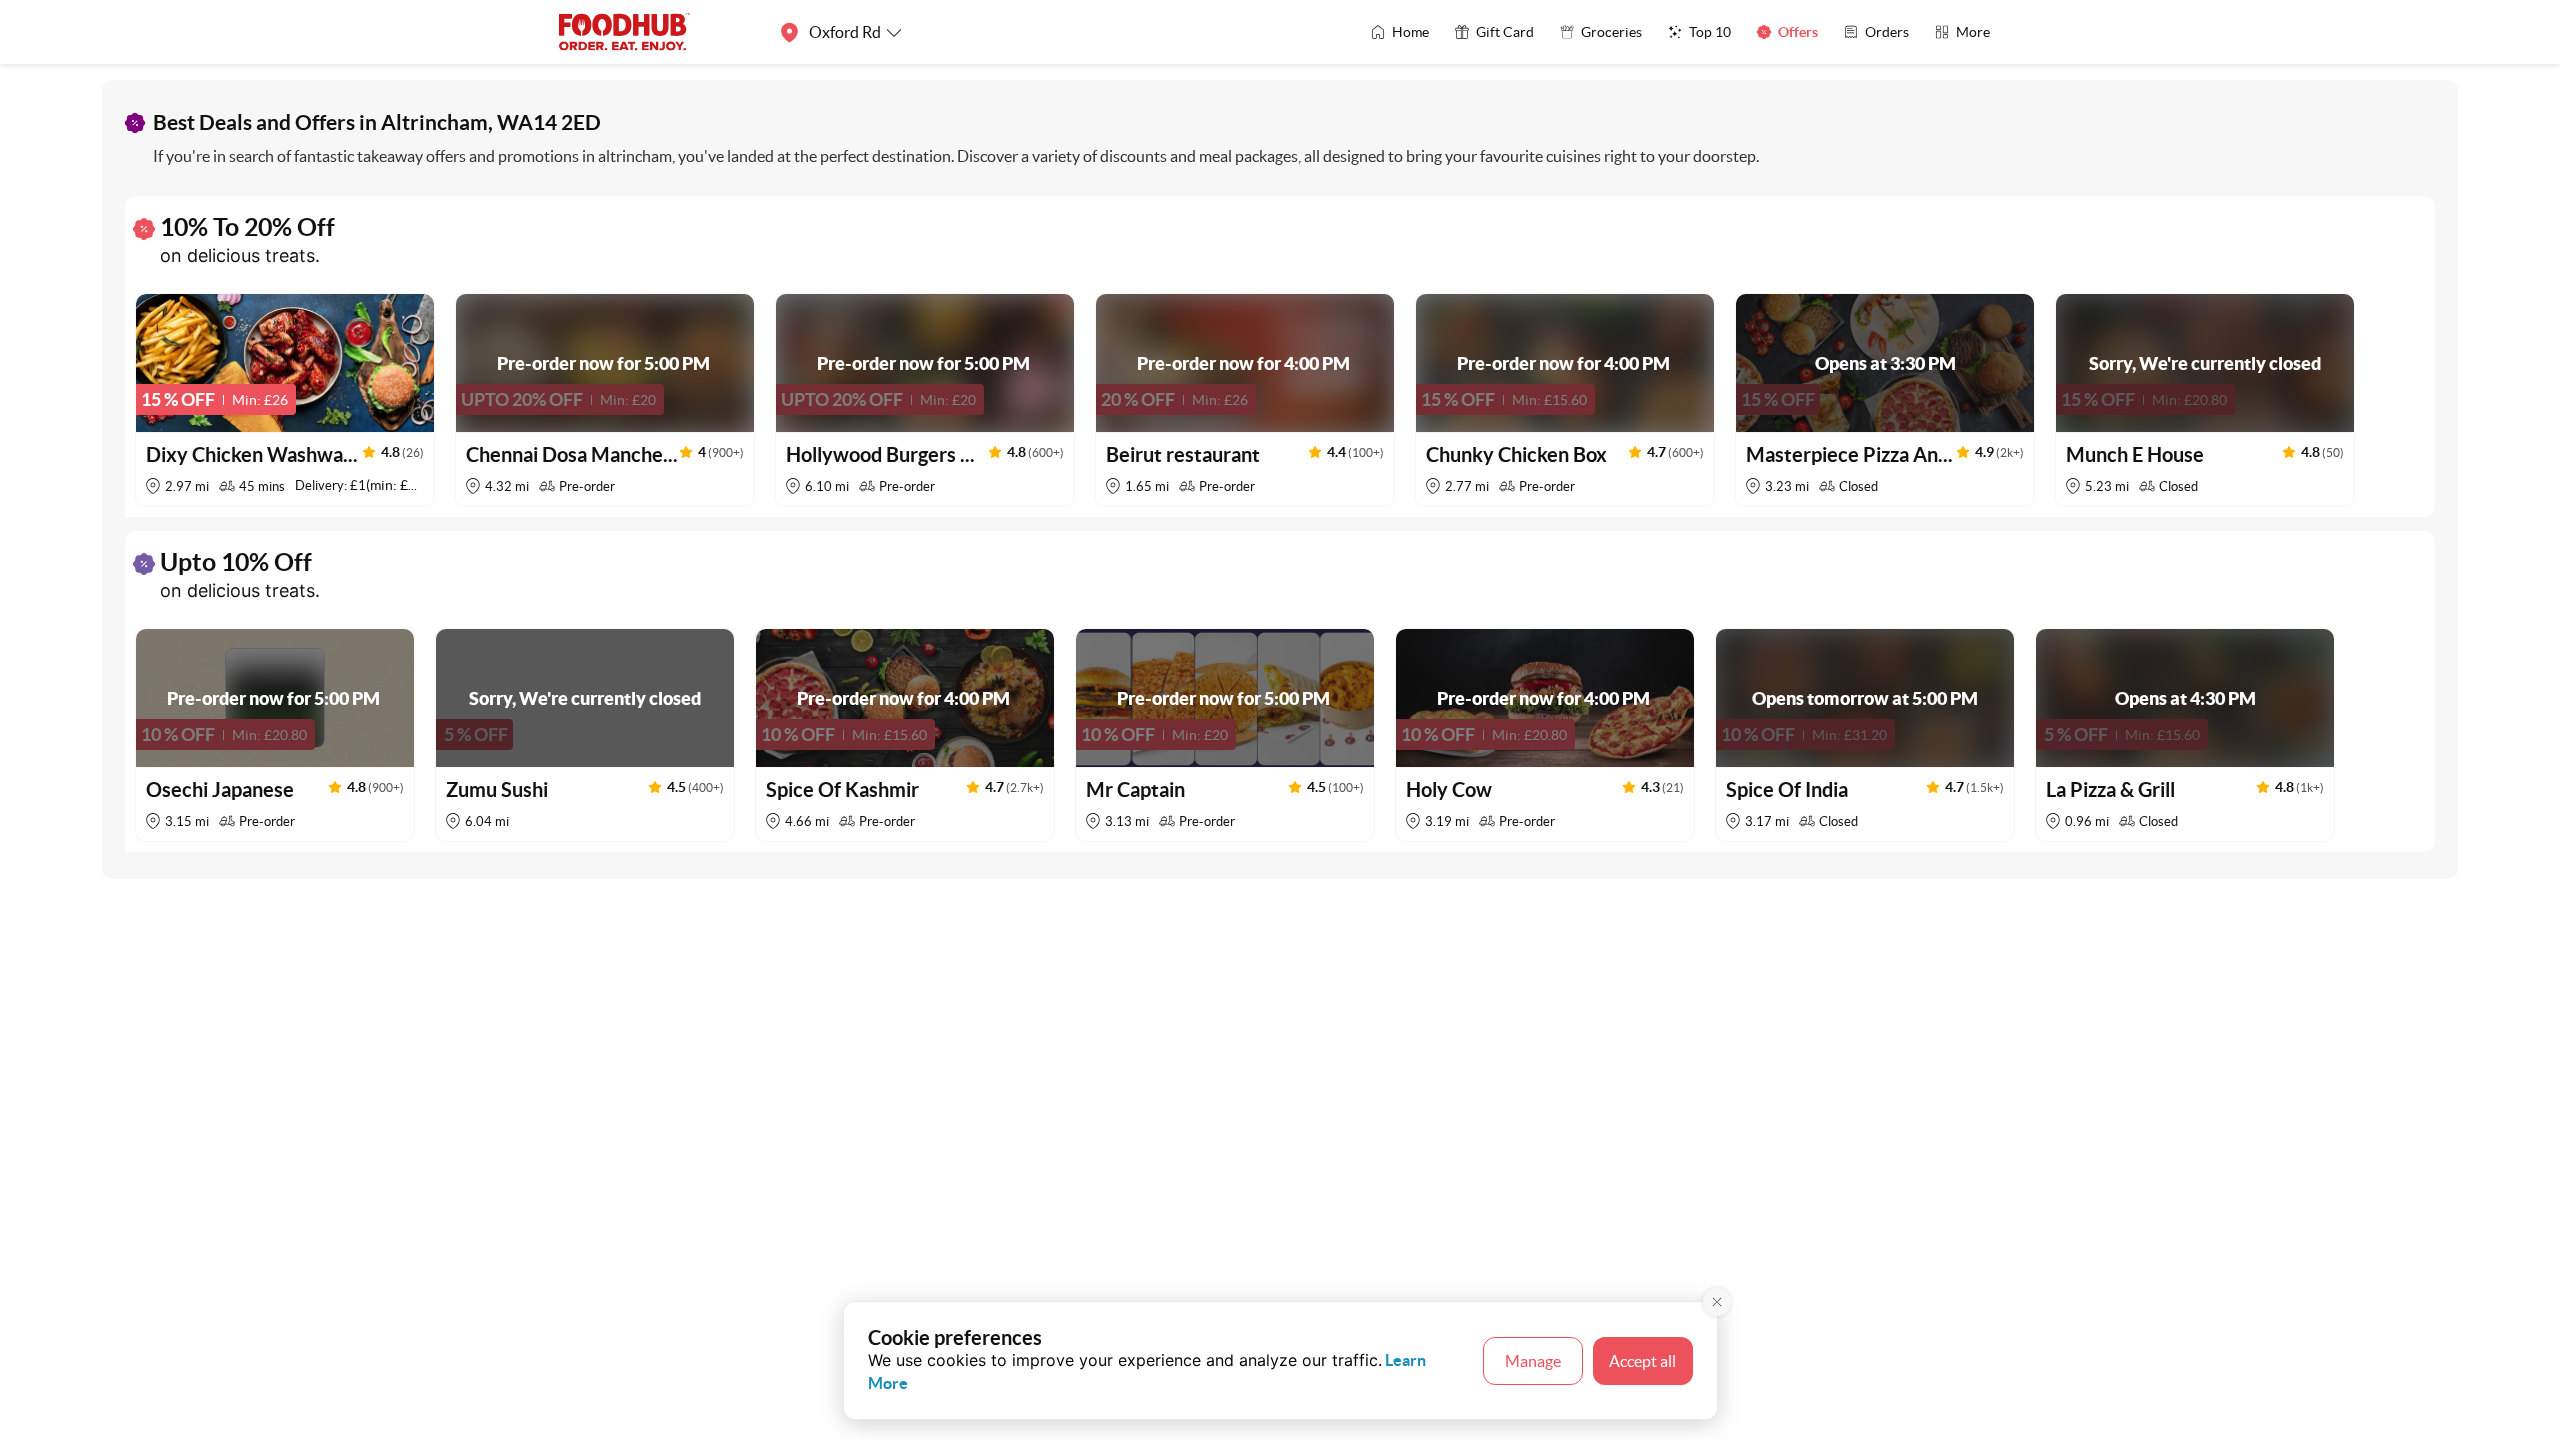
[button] (285, 400)
